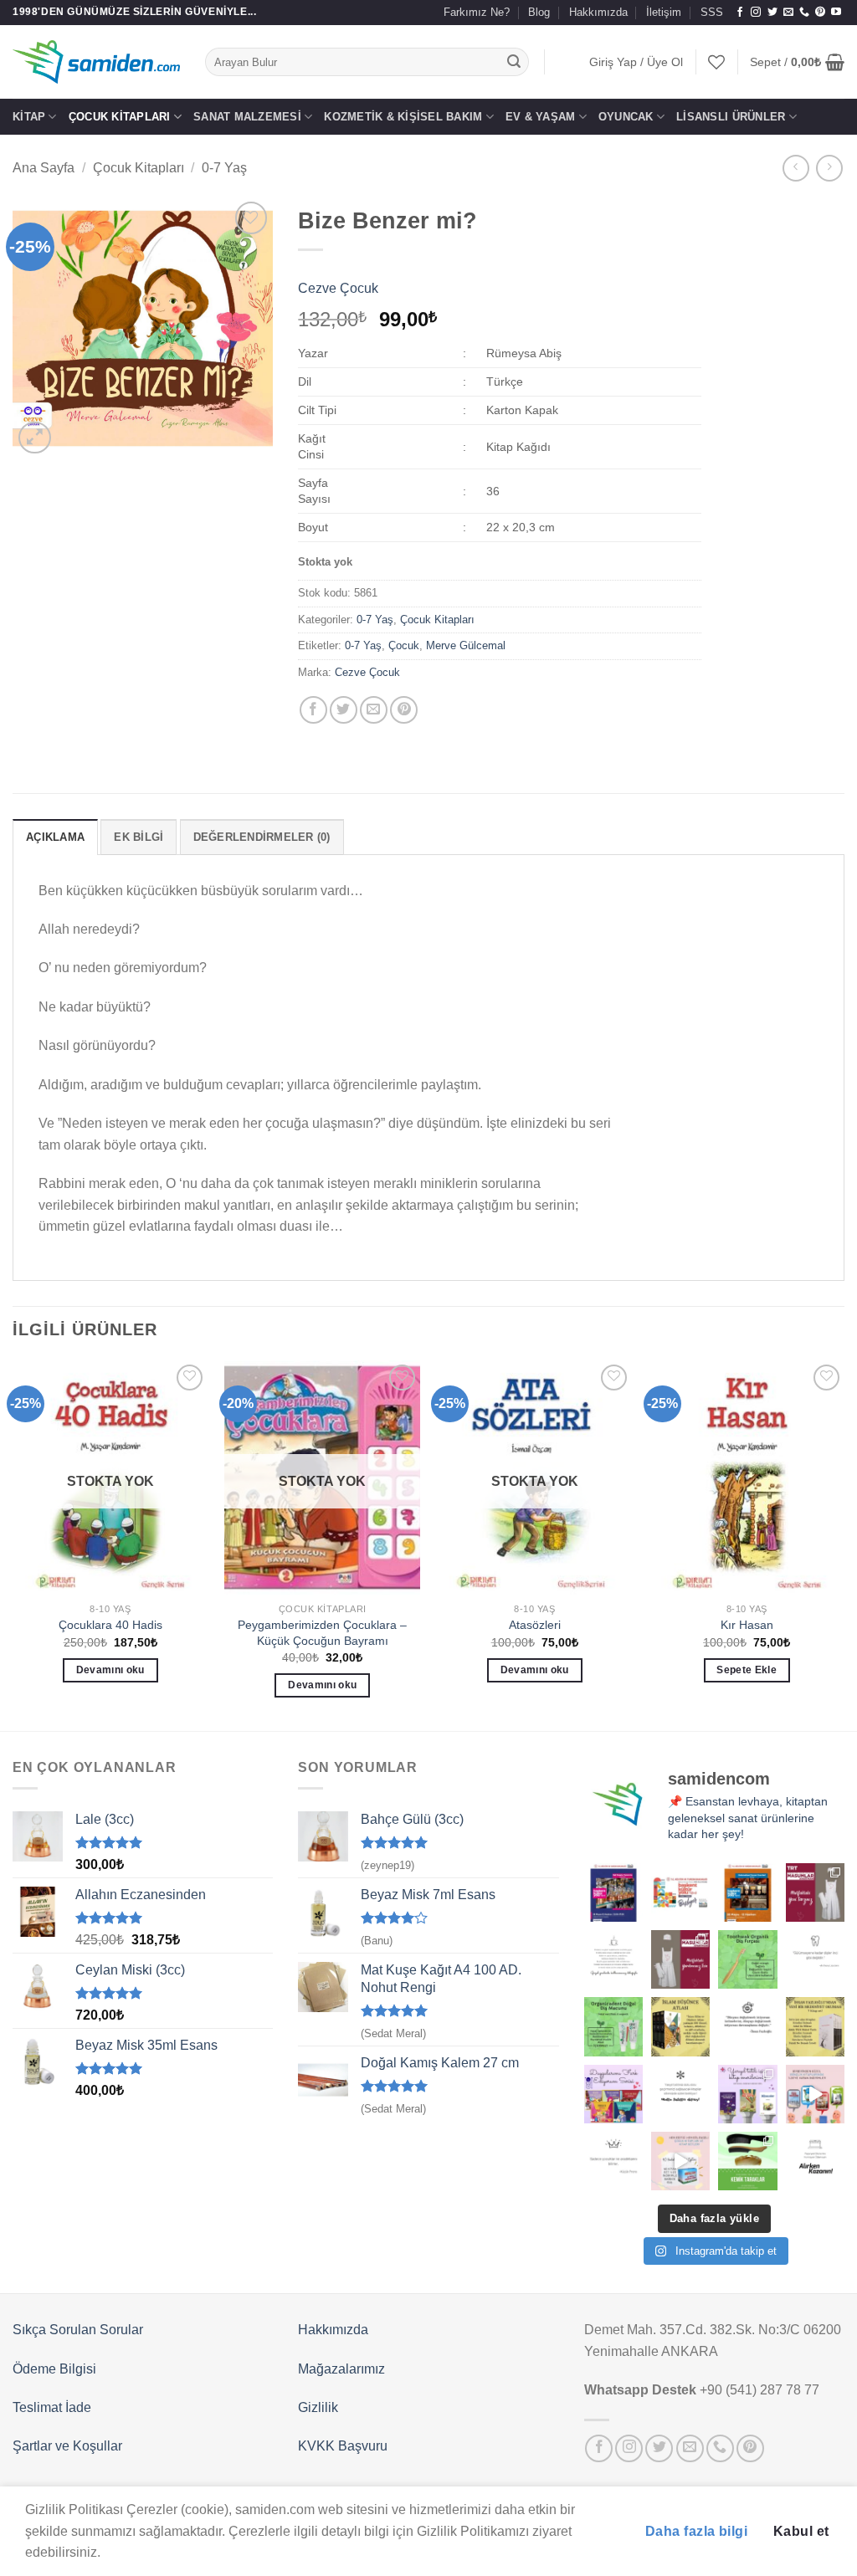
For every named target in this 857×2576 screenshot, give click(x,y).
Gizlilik (318, 2407)
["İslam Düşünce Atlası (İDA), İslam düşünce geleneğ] (680, 2026)
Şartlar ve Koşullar (67, 2446)
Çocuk (404, 645)
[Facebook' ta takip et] (740, 13)
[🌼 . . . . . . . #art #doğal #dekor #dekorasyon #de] (613, 2026)
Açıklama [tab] (55, 837)
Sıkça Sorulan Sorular (78, 2330)
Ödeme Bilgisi (54, 2369)
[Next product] (795, 168)
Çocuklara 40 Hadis (110, 1625)
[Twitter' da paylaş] (344, 710)
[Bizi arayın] (804, 13)
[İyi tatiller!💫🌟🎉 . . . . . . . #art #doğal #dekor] (680, 2094)
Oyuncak (626, 117)
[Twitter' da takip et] (772, 13)
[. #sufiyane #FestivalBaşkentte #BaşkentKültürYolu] (613, 1892)
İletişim (664, 12)
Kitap (29, 117)
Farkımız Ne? (477, 12)
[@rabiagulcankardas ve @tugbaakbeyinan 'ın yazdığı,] (613, 2094)
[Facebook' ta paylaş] (313, 710)
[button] (636, 62)
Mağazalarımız (341, 2369)
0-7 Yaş (224, 168)
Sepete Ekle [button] (747, 1670)
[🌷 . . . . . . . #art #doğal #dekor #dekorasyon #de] (747, 2026)
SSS (712, 12)
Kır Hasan (747, 1625)
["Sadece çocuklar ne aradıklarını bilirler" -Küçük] (613, 2161)
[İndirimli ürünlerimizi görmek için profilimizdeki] (815, 2094)
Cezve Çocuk (338, 288)
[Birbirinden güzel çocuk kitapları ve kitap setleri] (680, 2161)
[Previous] (13, 1544)
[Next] (844, 1544)
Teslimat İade (52, 2407)
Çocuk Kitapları (120, 117)
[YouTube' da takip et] (836, 13)
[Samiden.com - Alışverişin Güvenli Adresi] (96, 62)
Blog (539, 12)
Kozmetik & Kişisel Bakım (403, 117)
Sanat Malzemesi (247, 117)
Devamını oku (110, 1670)
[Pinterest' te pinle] (404, 710)
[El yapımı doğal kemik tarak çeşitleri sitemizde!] (747, 2161)
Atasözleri (535, 1625)
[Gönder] (514, 62)
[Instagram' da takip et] (756, 13)
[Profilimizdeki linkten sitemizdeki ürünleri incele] (747, 1959)
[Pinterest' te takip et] (820, 13)
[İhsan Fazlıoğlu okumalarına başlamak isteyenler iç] (815, 2026)
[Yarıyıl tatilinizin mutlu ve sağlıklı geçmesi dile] (747, 2094)
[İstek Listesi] (716, 62)
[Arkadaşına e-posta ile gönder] (374, 710)
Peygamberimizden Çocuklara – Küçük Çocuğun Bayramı (322, 1633)
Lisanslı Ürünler (731, 117)
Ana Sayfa (44, 168)
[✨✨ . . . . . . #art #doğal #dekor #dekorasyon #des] (815, 1959)
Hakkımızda (598, 12)
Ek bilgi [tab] (139, 837)
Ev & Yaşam (541, 117)
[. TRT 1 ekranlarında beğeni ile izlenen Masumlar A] (815, 1892)
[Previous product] (829, 168)
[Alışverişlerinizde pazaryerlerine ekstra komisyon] (815, 2161)
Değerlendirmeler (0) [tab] (262, 837)
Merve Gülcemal (466, 645)
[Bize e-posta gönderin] (788, 13)
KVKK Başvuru (343, 2446)
